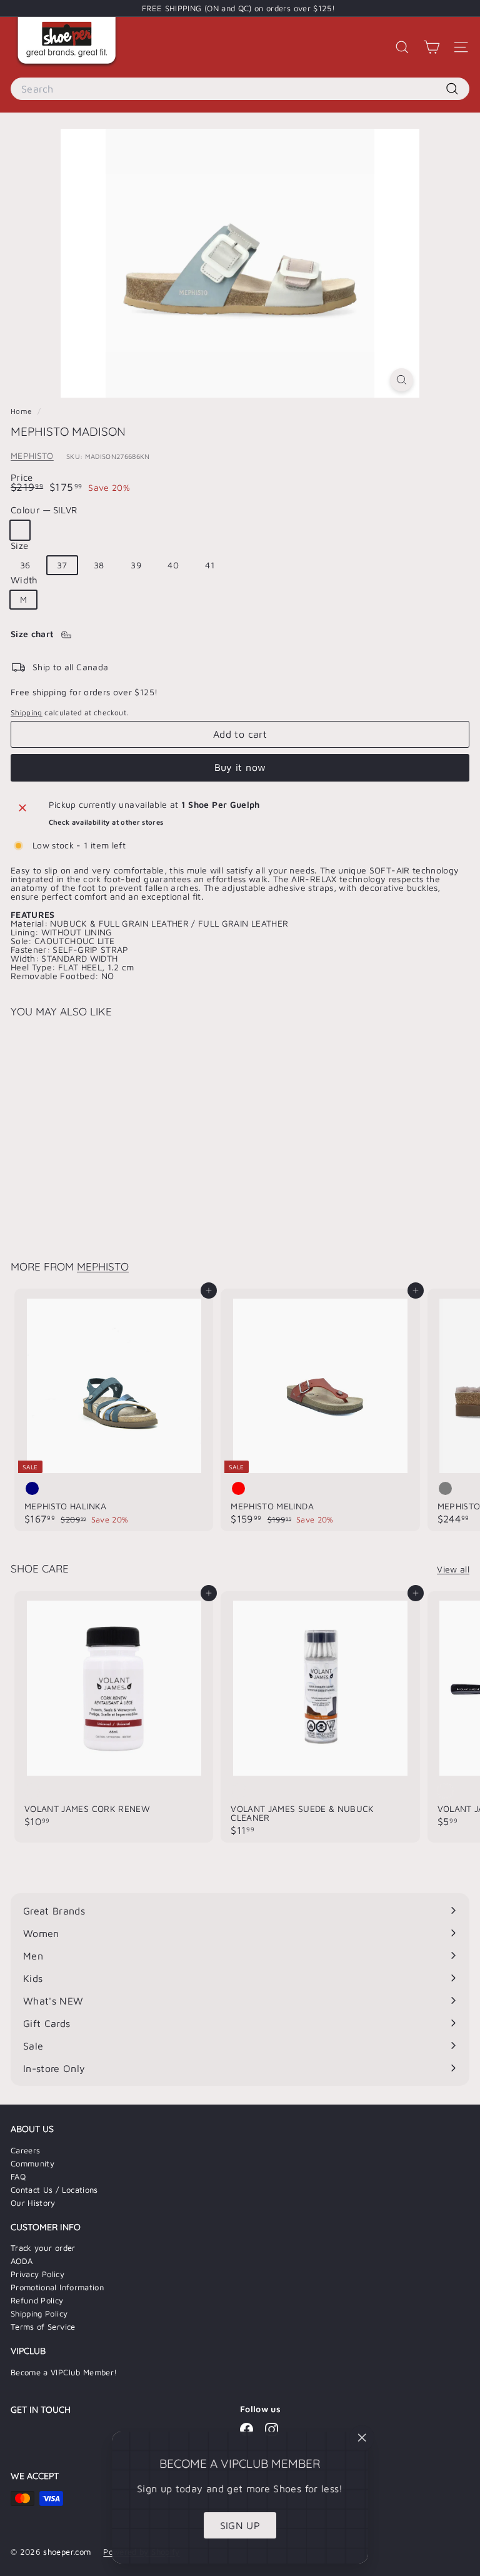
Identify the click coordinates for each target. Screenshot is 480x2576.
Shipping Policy (39, 2313)
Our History (33, 2203)
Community (32, 2163)
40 (173, 565)
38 (99, 565)
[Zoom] (402, 380)
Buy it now (240, 767)
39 (136, 565)
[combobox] (240, 89)
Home (22, 411)
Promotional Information (57, 2287)
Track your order (43, 2248)
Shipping (27, 712)
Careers (25, 2150)
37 (62, 565)
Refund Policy (37, 2300)
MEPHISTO (32, 455)
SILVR (20, 530)
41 (210, 565)
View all (453, 1569)
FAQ (18, 2176)
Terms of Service (43, 2327)
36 (25, 565)
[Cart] (432, 47)
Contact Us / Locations (54, 2190)
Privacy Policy (37, 2274)
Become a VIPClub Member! (64, 2372)
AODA (22, 2261)
